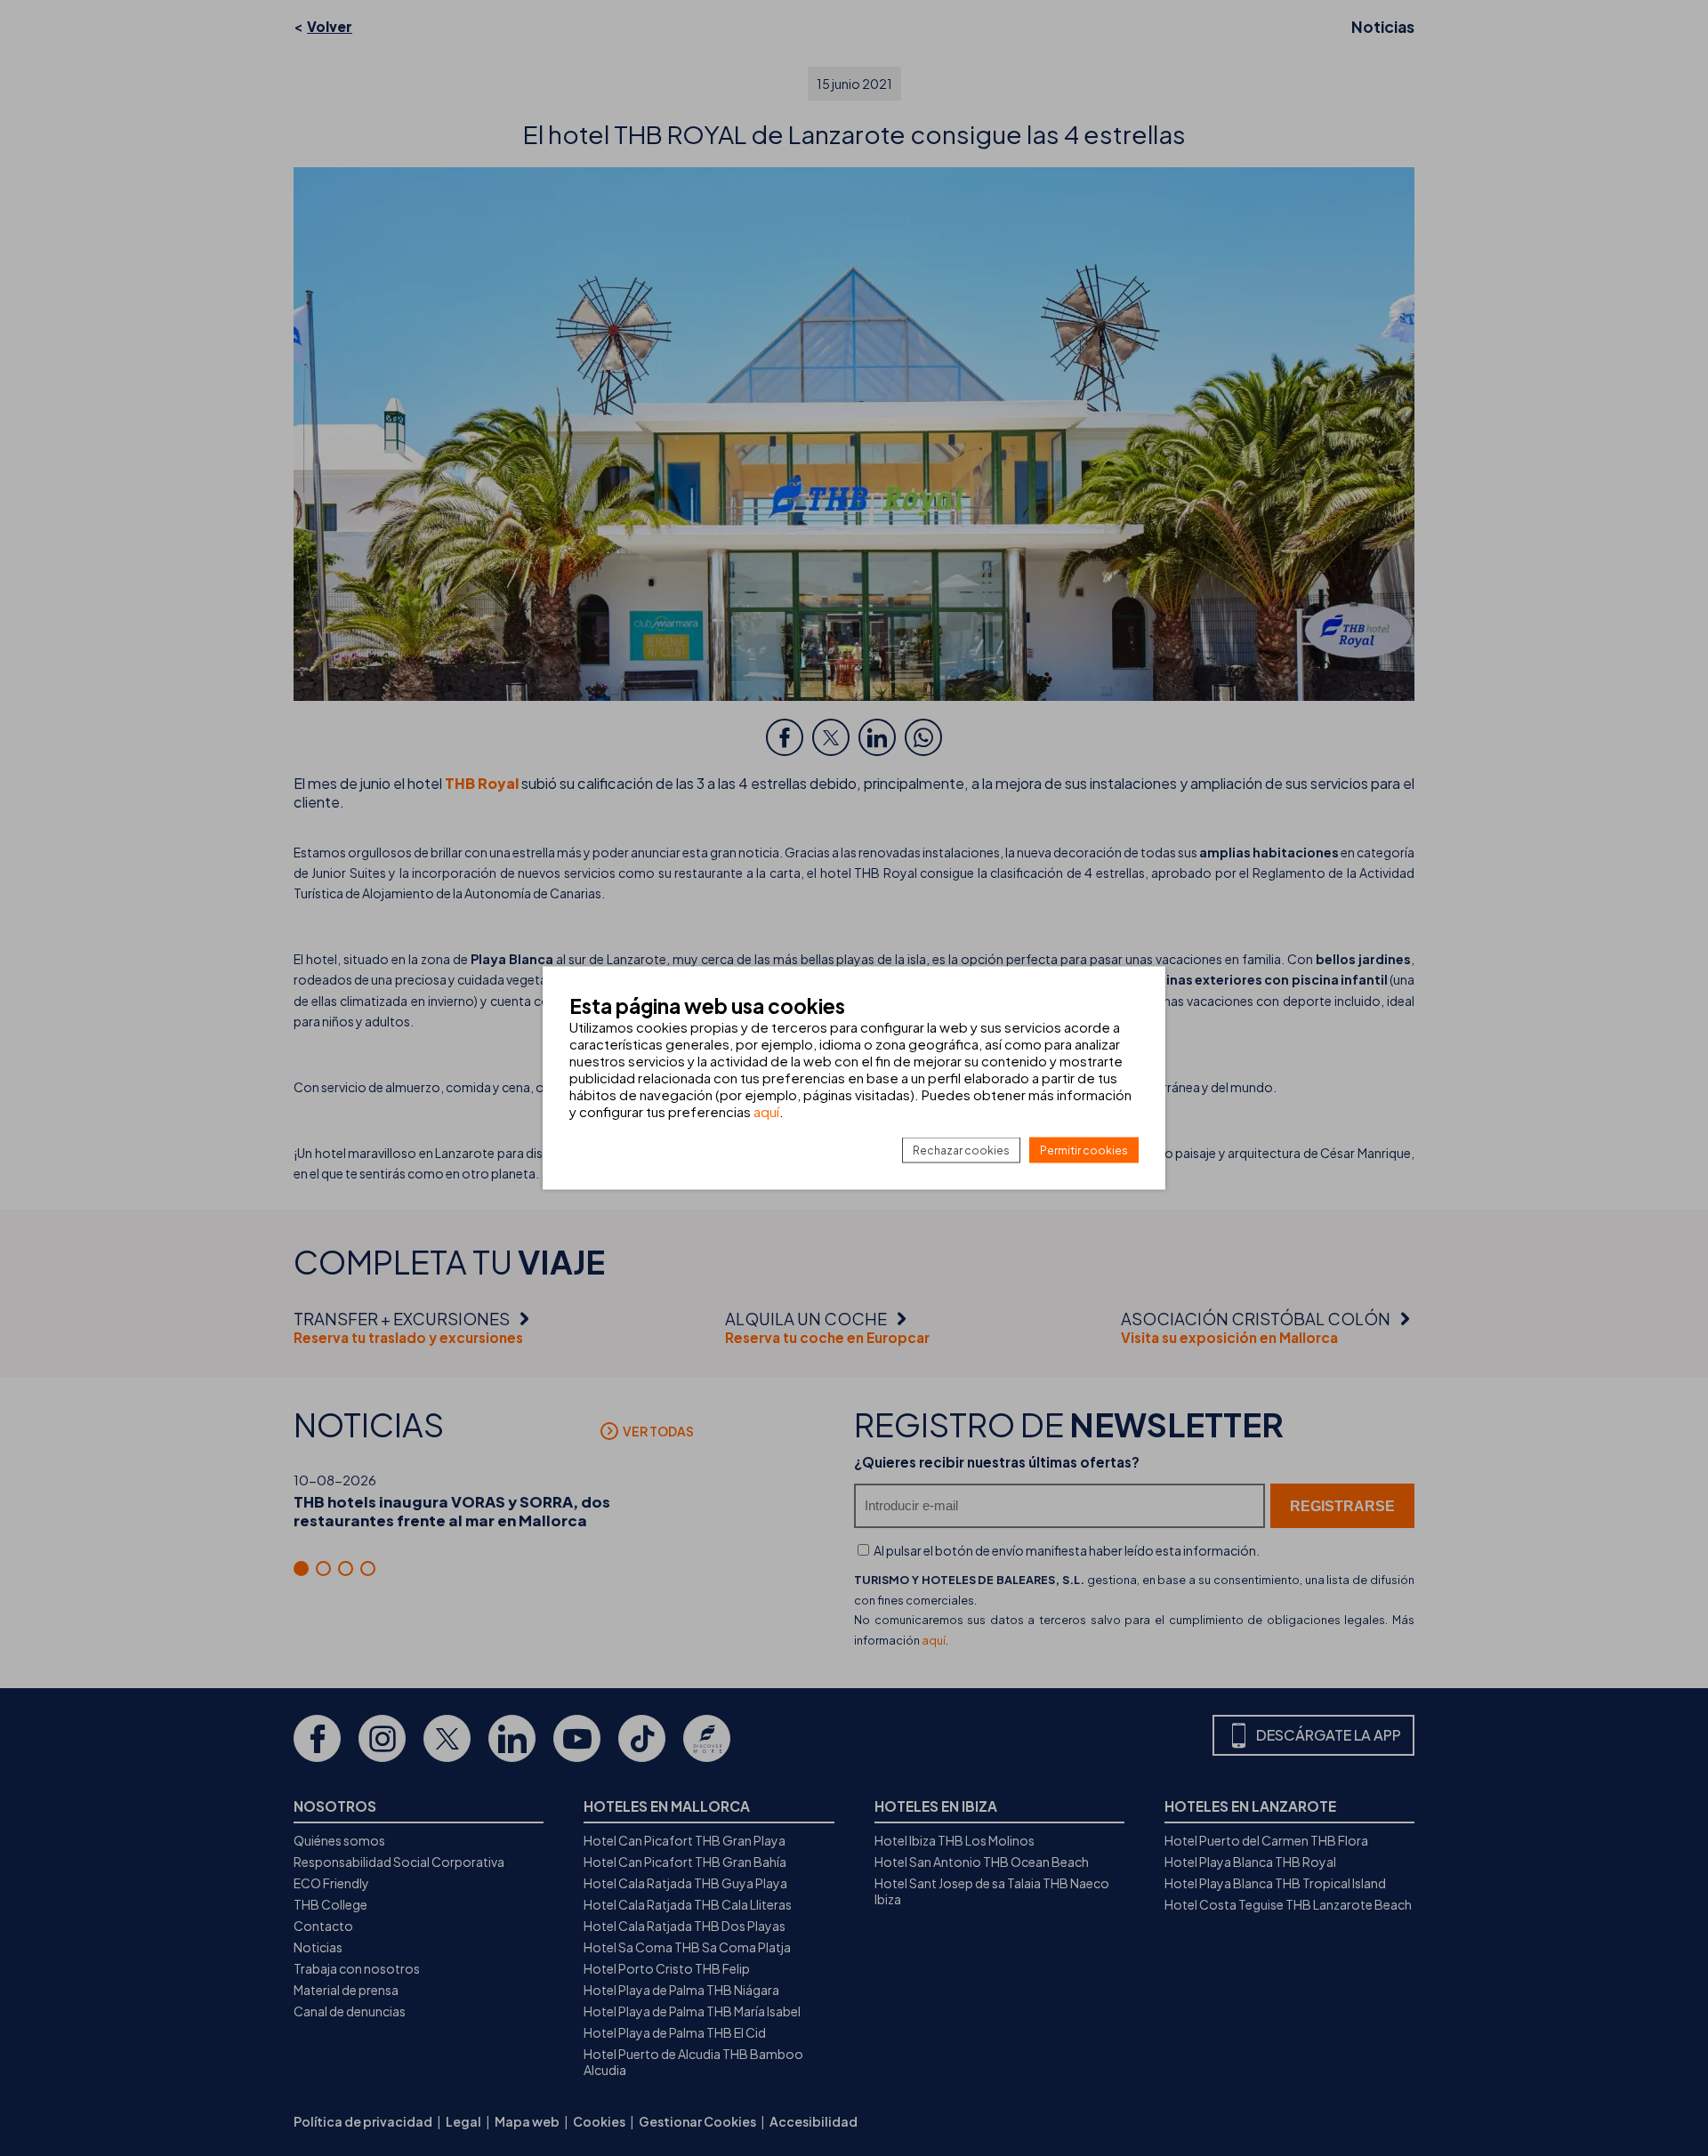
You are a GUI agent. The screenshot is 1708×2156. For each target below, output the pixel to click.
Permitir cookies (1084, 1150)
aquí (766, 1111)
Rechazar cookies (961, 1150)
